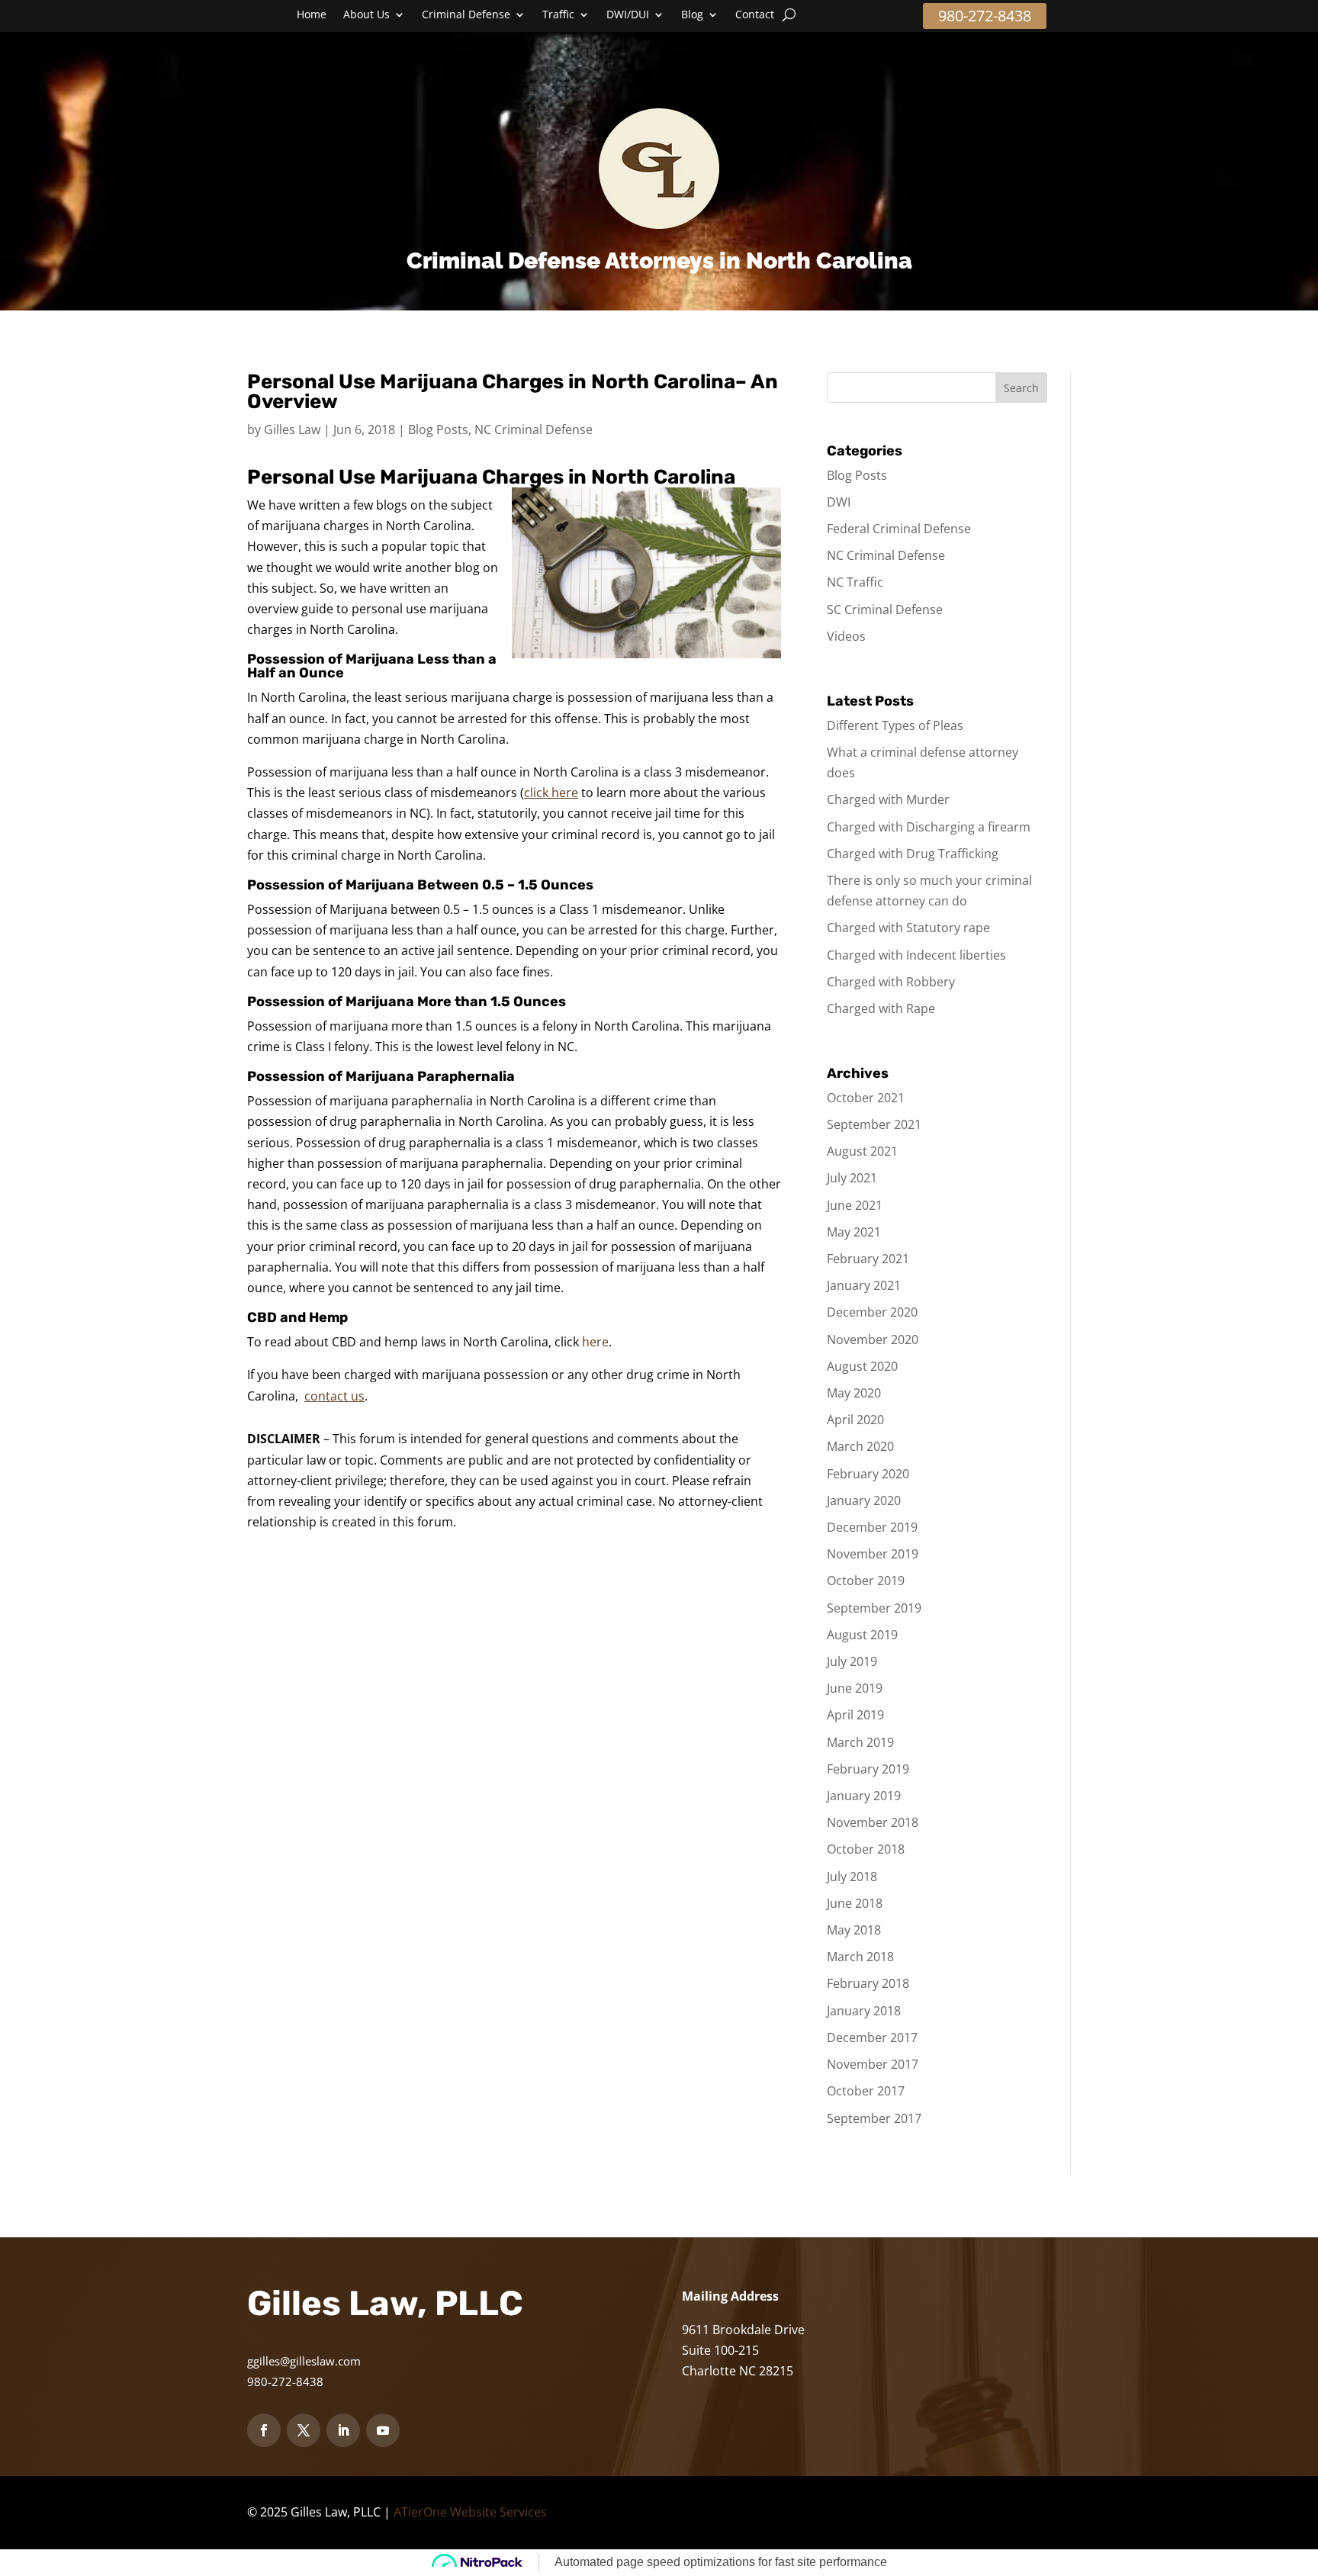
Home (312, 15)
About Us (366, 15)
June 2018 (855, 1903)
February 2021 (868, 1259)
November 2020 (873, 1339)
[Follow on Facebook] (264, 2430)
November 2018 (873, 1822)
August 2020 (862, 1366)
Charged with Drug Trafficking (913, 854)
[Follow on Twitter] (304, 2430)
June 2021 (855, 1205)
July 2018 (852, 1877)
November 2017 (873, 2064)
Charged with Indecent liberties (916, 955)
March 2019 (860, 1742)
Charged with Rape (881, 1008)
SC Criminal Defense (885, 609)
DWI (839, 502)
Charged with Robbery (891, 982)
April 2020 (855, 1420)
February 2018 (868, 1983)
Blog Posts (438, 429)
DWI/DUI (628, 15)
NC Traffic (855, 582)
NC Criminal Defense (534, 429)
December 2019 (872, 1527)
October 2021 (866, 1098)
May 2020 (854, 1393)
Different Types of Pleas (895, 725)
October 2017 (866, 2091)
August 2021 (862, 1151)
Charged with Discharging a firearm (929, 827)
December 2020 (872, 1312)
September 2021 (874, 1124)
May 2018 (854, 1930)
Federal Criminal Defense (899, 529)
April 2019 (855, 1715)
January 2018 (864, 2011)
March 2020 (860, 1446)
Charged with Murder (888, 799)
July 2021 (852, 1178)
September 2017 (874, 2118)
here (595, 1342)
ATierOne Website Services (470, 2512)
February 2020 (868, 1474)
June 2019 (855, 1688)
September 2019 (874, 1608)
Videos (846, 636)
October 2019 (866, 1581)
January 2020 (864, 1500)
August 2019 (862, 1635)
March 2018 (860, 1957)
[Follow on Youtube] (383, 2430)
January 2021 (864, 1285)
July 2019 (852, 1661)
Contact (755, 15)
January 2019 (864, 1796)
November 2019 (873, 1554)
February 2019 (868, 1769)
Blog (692, 15)
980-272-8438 (985, 16)
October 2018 (866, 1849)
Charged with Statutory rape (908, 928)
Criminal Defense (466, 15)
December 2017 (872, 2037)
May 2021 (854, 1232)
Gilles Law (292, 429)
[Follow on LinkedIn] (343, 2430)
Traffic (558, 15)
